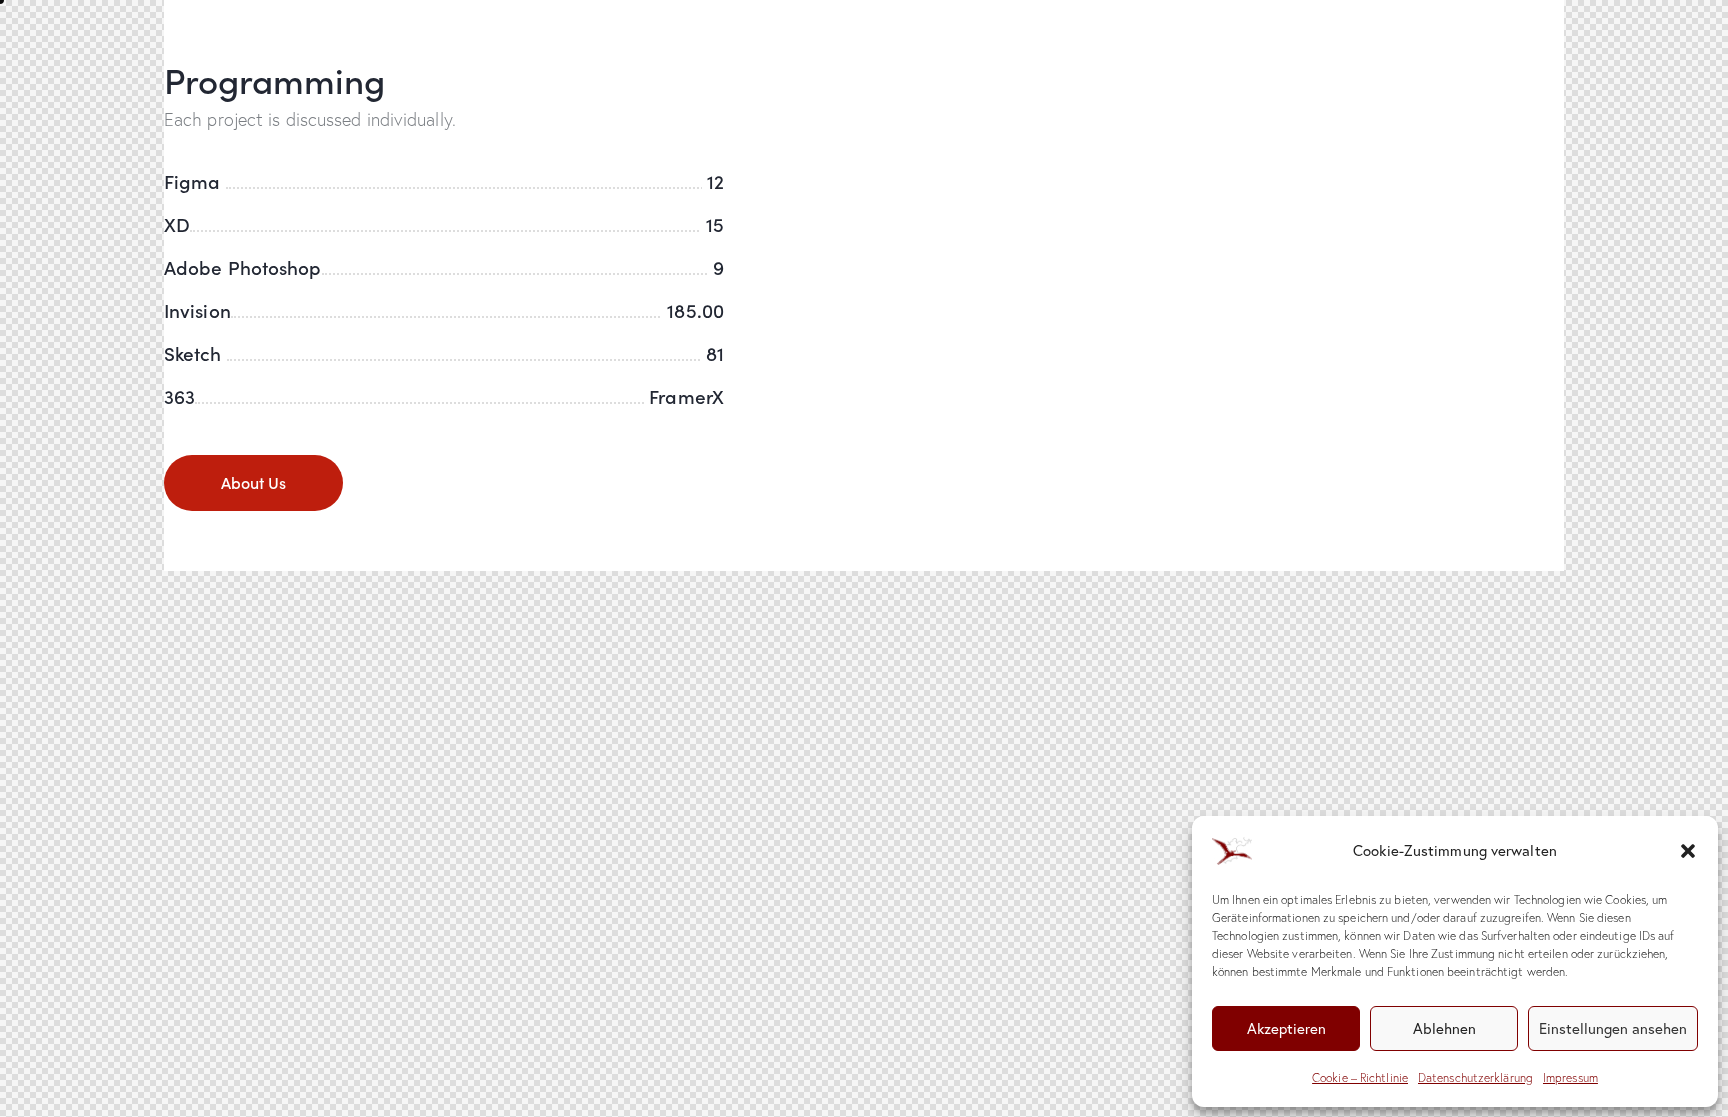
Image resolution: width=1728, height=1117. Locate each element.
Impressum (1570, 1077)
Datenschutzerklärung (1475, 1077)
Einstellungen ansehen (1613, 1028)
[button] (1688, 851)
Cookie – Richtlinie (1360, 1077)
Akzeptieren (1286, 1028)
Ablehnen (1444, 1028)
